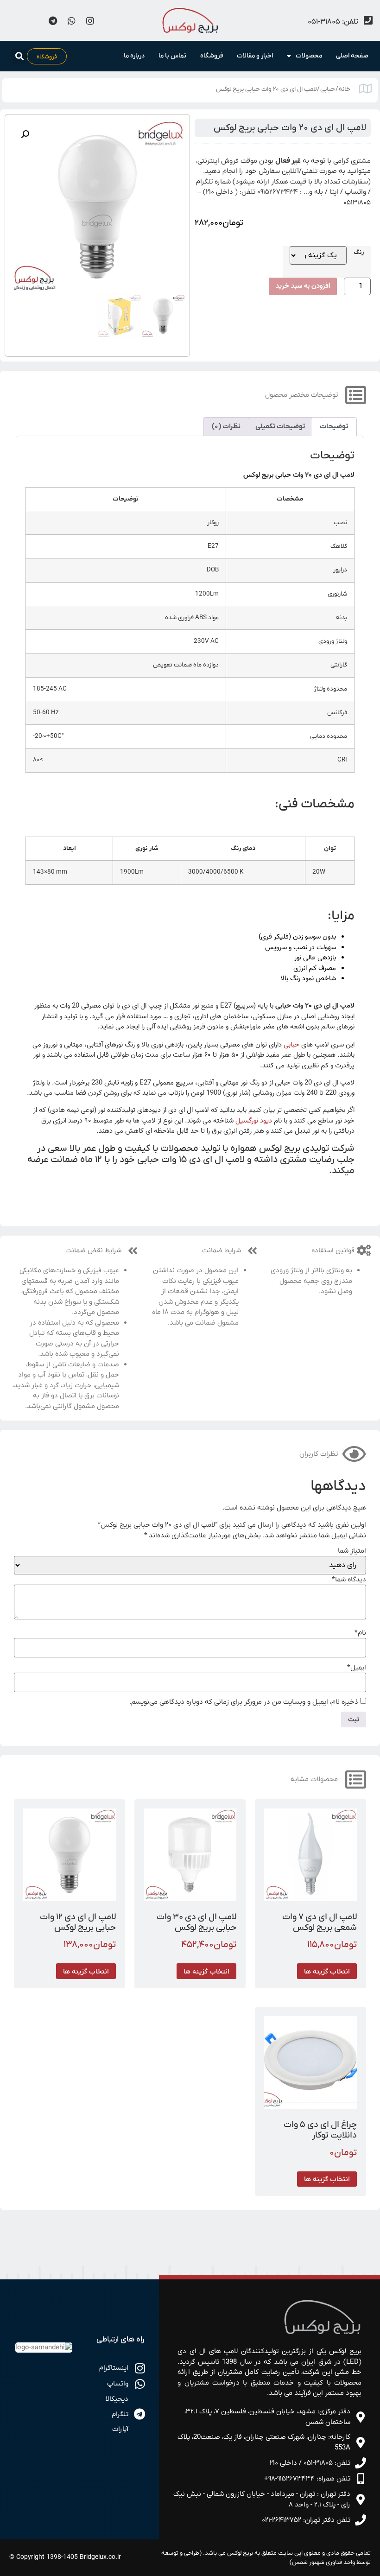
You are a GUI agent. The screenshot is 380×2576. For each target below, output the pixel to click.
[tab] (334, 427)
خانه (345, 89)
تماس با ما (172, 56)
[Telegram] (53, 20)
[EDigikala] (34, 20)
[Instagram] (90, 20)
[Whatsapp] (71, 20)
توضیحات (334, 426)
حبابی (328, 89)
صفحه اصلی (352, 56)
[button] (19, 56)
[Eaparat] (16, 20)
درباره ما (134, 56)
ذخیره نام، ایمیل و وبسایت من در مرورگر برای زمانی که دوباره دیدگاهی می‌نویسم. (244, 1702)
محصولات (309, 56)
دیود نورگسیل (254, 1121)
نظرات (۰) (226, 426)
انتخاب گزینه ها (327, 1971)
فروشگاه (212, 56)
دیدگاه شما (349, 1580)
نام (360, 1633)
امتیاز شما (352, 1551)
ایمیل (357, 1668)
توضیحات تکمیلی (280, 426)
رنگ (359, 253)
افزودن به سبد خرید (303, 286)
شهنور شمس (308, 2562)
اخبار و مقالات (255, 56)
